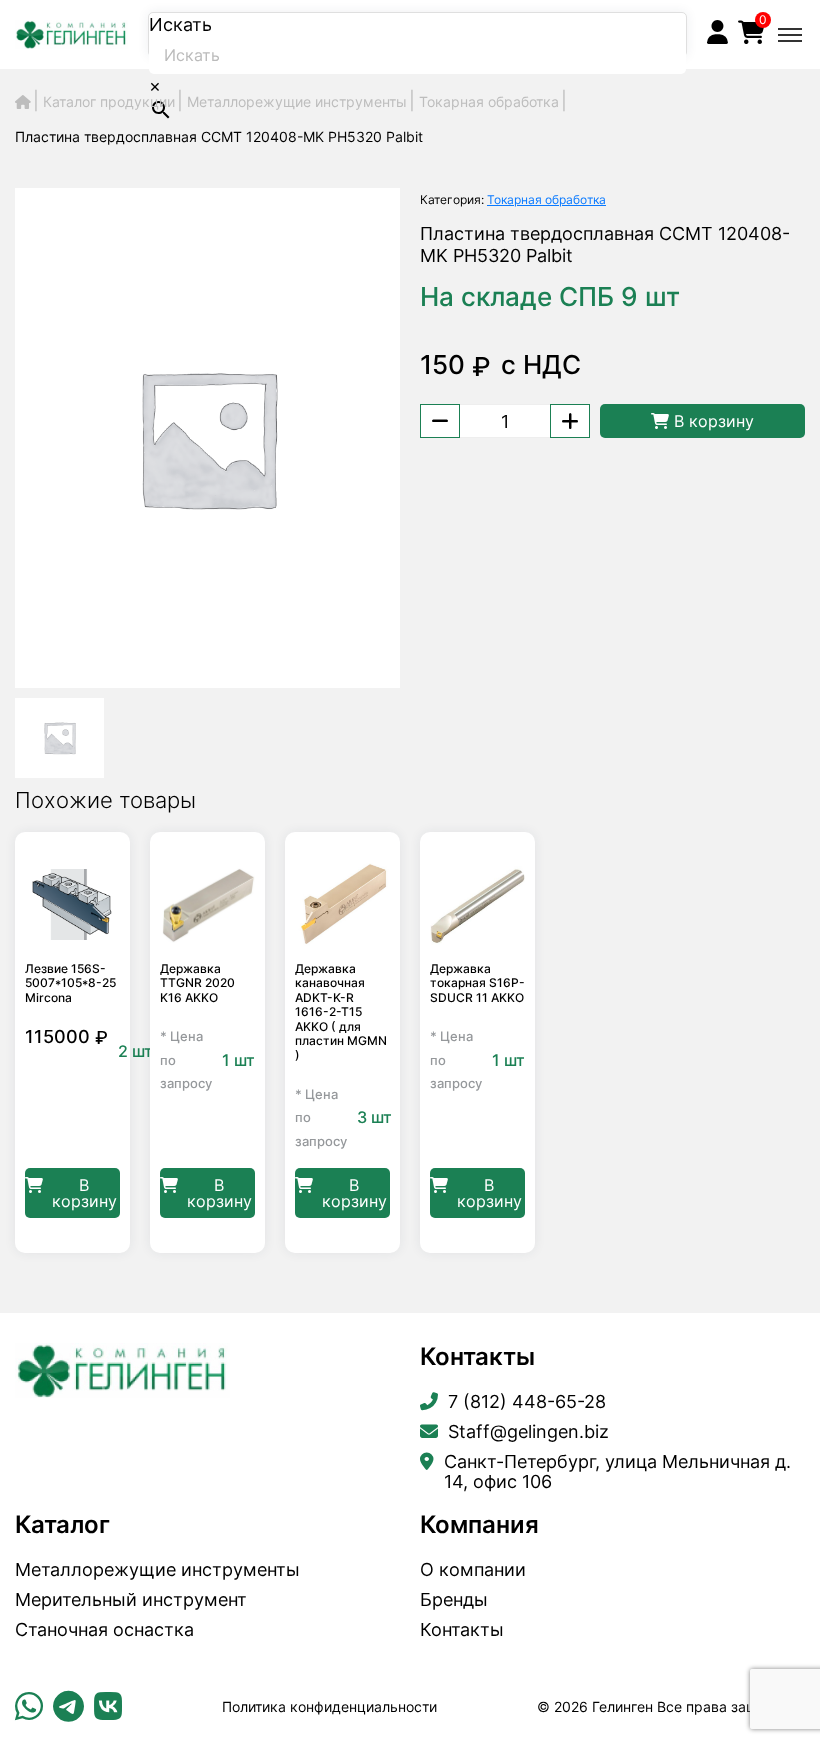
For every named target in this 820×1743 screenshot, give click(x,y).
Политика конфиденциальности (329, 1706)
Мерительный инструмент (131, 1600)
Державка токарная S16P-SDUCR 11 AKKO (477, 983)
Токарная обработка (546, 199)
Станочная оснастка (104, 1630)
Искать (180, 24)
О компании (473, 1570)
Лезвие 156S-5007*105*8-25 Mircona (70, 983)
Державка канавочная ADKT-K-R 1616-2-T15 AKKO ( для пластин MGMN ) (341, 1012)
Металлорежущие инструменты (157, 1570)
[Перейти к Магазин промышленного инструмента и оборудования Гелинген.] (23, 101)
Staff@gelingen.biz (528, 1432)
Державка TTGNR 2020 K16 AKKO (197, 983)
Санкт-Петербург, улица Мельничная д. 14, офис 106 (617, 1472)
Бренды (454, 1600)
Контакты (462, 1630)
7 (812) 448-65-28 (527, 1402)
